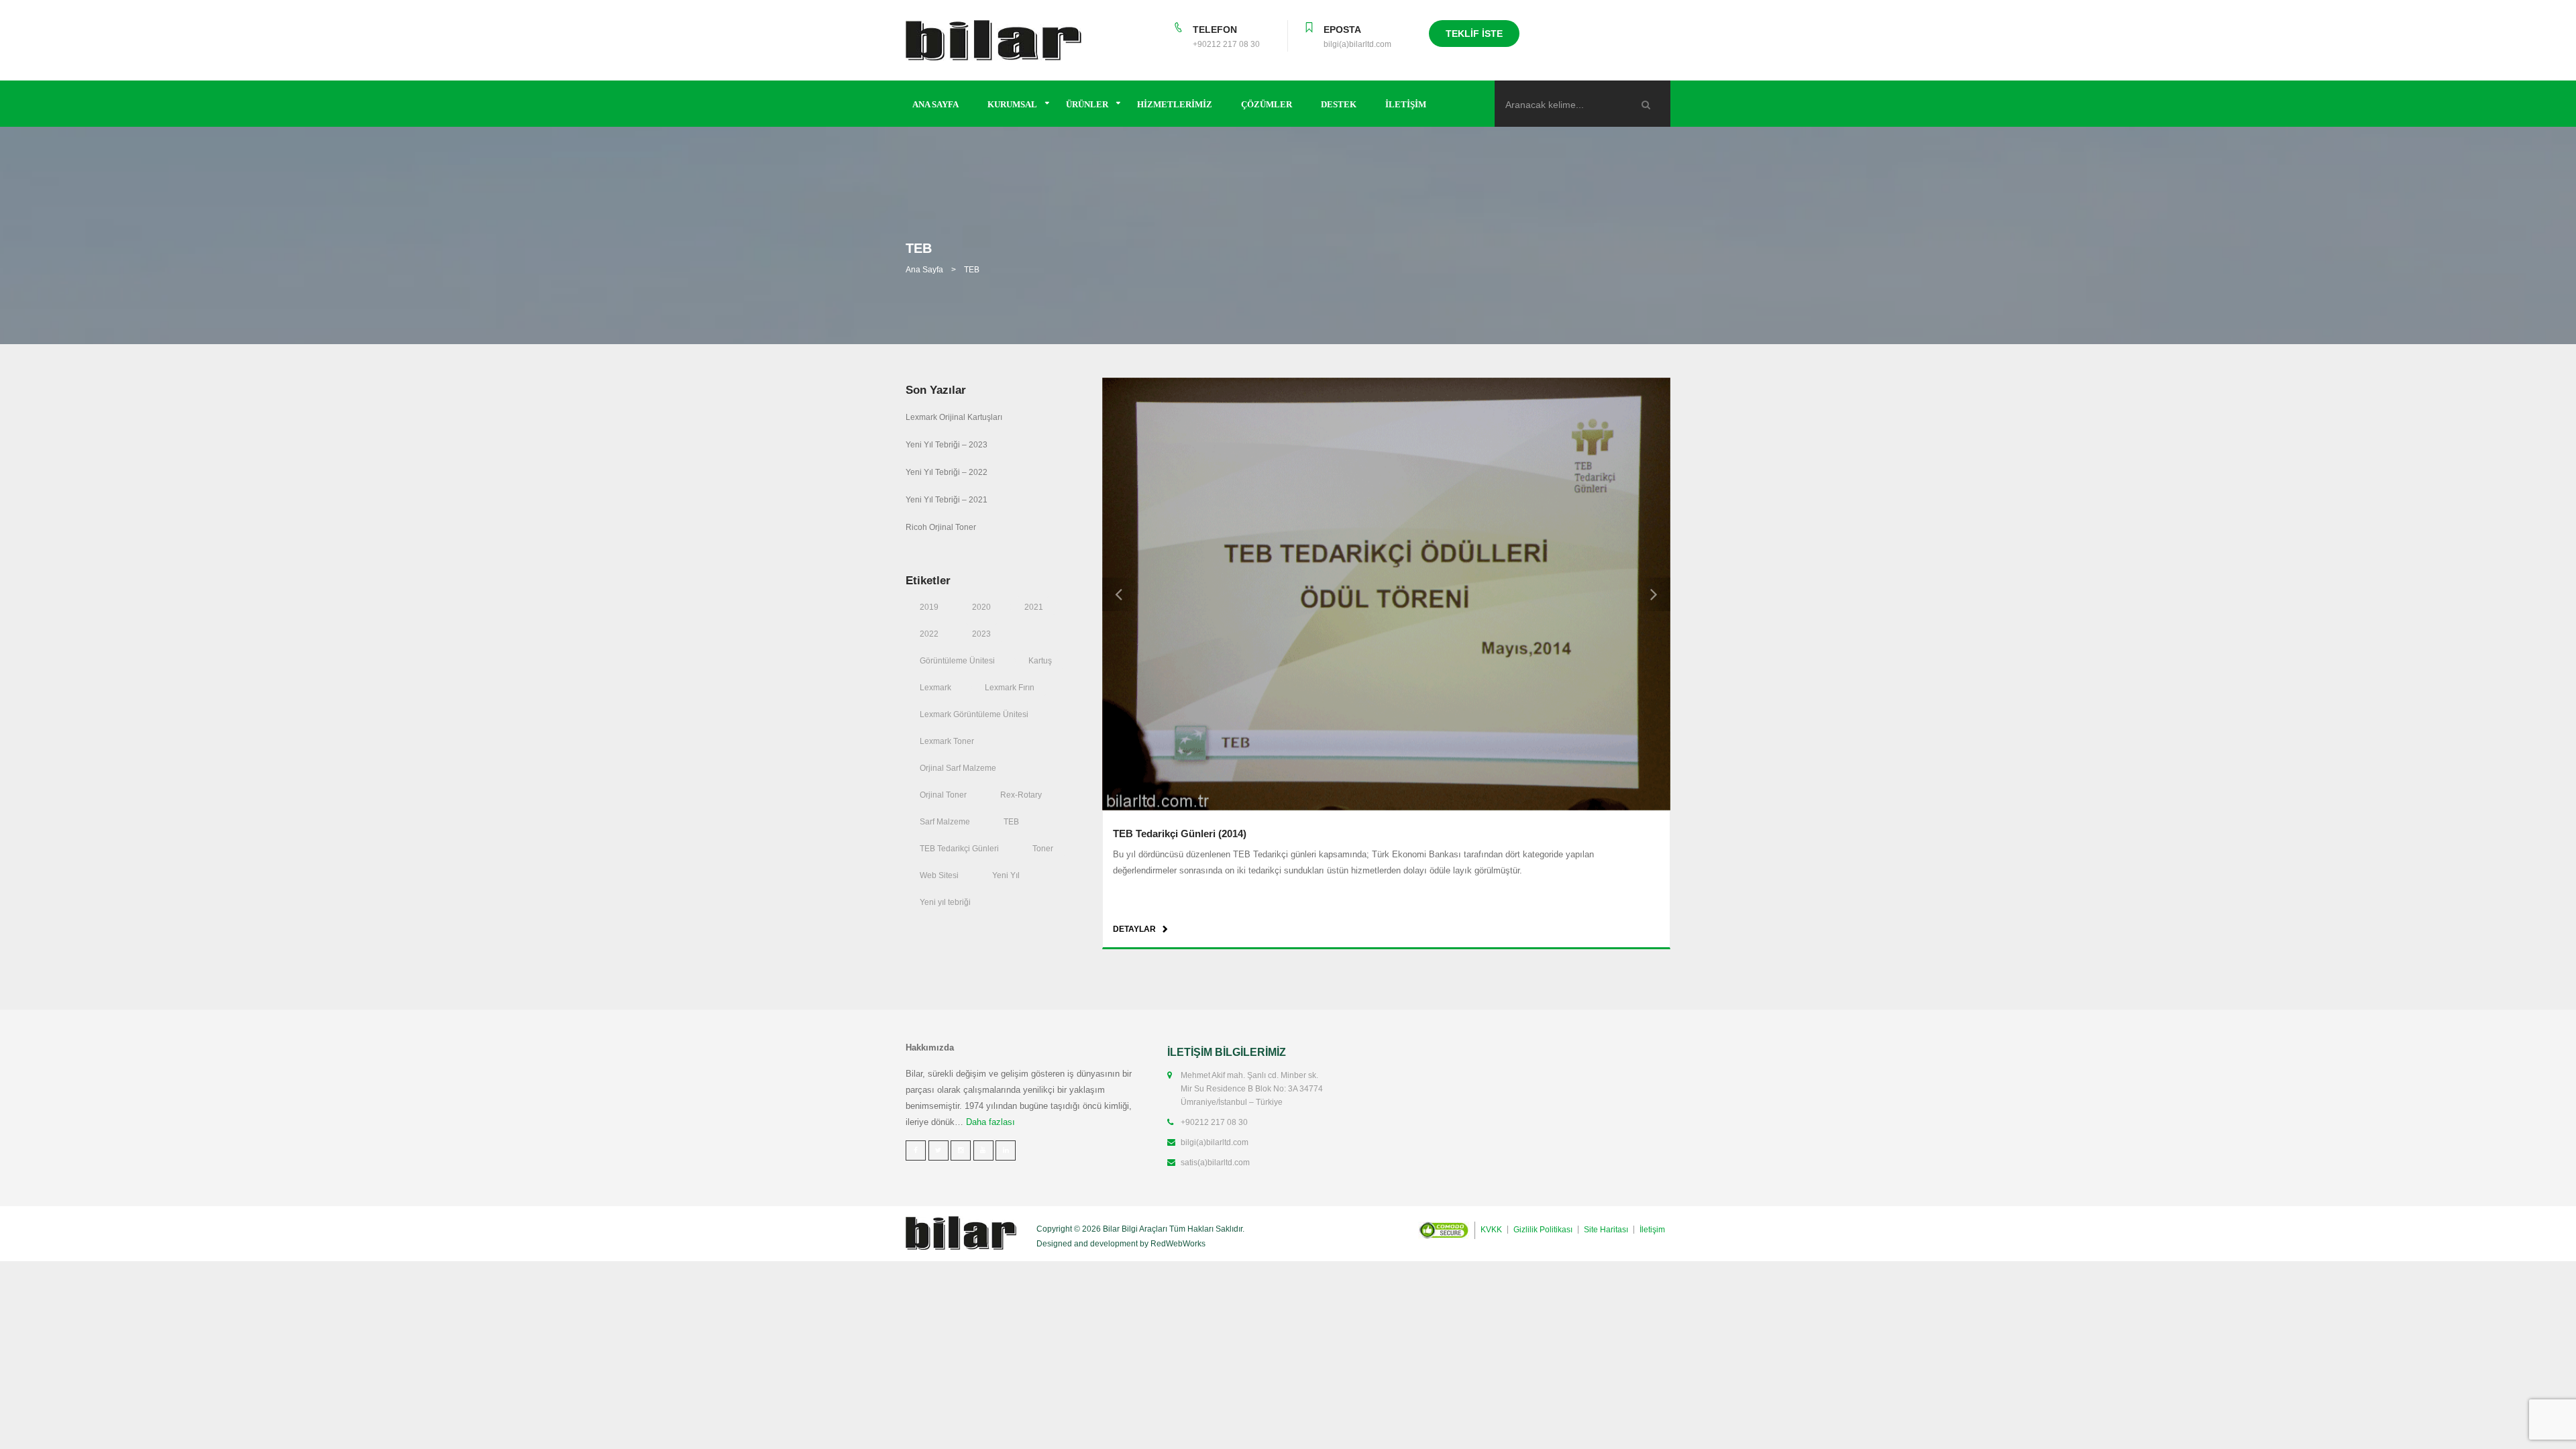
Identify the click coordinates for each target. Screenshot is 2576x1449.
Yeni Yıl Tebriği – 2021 (947, 500)
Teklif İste (1474, 34)
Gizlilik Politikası (1543, 1230)
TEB (1011, 822)
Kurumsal (1012, 104)
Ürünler (1087, 104)
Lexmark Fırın (1010, 688)
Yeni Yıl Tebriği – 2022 (947, 472)
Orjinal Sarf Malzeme (958, 768)
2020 (981, 607)
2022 (929, 634)
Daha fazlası (990, 1122)
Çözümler (1267, 104)
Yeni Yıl (1006, 875)
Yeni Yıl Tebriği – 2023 (947, 445)
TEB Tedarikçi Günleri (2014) (1180, 834)
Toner (1043, 849)
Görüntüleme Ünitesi (957, 661)
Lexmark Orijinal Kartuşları (954, 417)
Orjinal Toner (943, 795)
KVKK (1491, 1230)
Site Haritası (1606, 1230)
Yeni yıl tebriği (945, 902)
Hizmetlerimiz (1175, 104)
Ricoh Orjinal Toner (941, 527)
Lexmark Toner (947, 741)
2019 (929, 607)
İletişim (1406, 104)
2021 (1034, 607)
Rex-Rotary (1021, 795)
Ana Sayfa (935, 104)
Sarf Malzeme (945, 822)
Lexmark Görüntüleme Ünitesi (974, 714)
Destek (1339, 104)
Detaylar (1134, 929)
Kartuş (1040, 661)
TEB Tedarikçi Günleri (959, 849)
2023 (981, 634)
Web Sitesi (939, 875)
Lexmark (935, 688)
